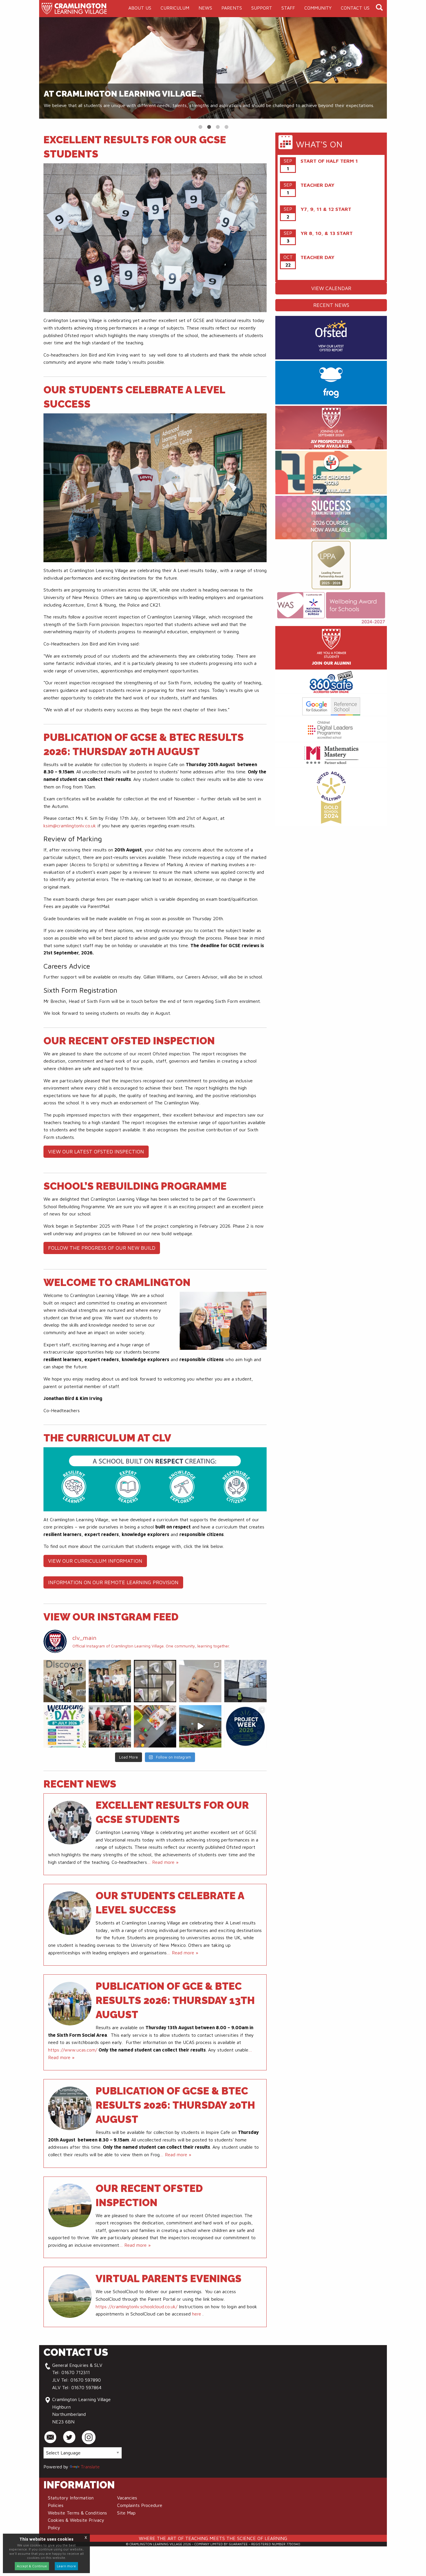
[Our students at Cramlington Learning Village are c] (110, 1681)
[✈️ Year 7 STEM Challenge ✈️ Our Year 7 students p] (155, 1681)
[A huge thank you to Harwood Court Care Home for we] (110, 1726)
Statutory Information (71, 2498)
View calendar (331, 288)
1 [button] (200, 126)
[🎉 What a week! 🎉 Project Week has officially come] (245, 1726)
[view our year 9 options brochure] (331, 473)
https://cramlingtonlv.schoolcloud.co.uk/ (136, 2307)
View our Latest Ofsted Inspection (96, 1152)
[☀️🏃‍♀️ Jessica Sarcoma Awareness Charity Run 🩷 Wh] (200, 1726)
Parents (232, 8)
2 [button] (209, 126)
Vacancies (127, 2498)
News (205, 8)
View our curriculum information (95, 1561)
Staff (288, 8)
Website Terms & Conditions (77, 2513)
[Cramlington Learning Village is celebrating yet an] (65, 1681)
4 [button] (226, 126)
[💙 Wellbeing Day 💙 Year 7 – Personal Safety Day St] (65, 1726)
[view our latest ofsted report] (331, 338)
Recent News (331, 305)
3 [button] (217, 126)
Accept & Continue (32, 2566)
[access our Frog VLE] (331, 383)
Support (262, 8)
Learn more (66, 2566)
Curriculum (175, 8)
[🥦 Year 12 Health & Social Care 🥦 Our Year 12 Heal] (155, 1726)
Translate (90, 2467)
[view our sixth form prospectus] (331, 518)
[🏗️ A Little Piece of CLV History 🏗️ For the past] (245, 1681)
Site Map (126, 2513)
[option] (213, 68)
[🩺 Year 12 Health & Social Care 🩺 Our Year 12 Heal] (200, 1681)
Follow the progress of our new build (102, 1248)
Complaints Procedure (140, 2505)
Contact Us (355, 8)
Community (318, 8)
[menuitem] (140, 8)
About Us (140, 8)
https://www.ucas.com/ (73, 2050)
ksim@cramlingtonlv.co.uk (70, 826)
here (197, 2314)
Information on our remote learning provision (113, 1582)
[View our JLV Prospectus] (331, 428)
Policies (56, 2505)
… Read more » (163, 1862)
